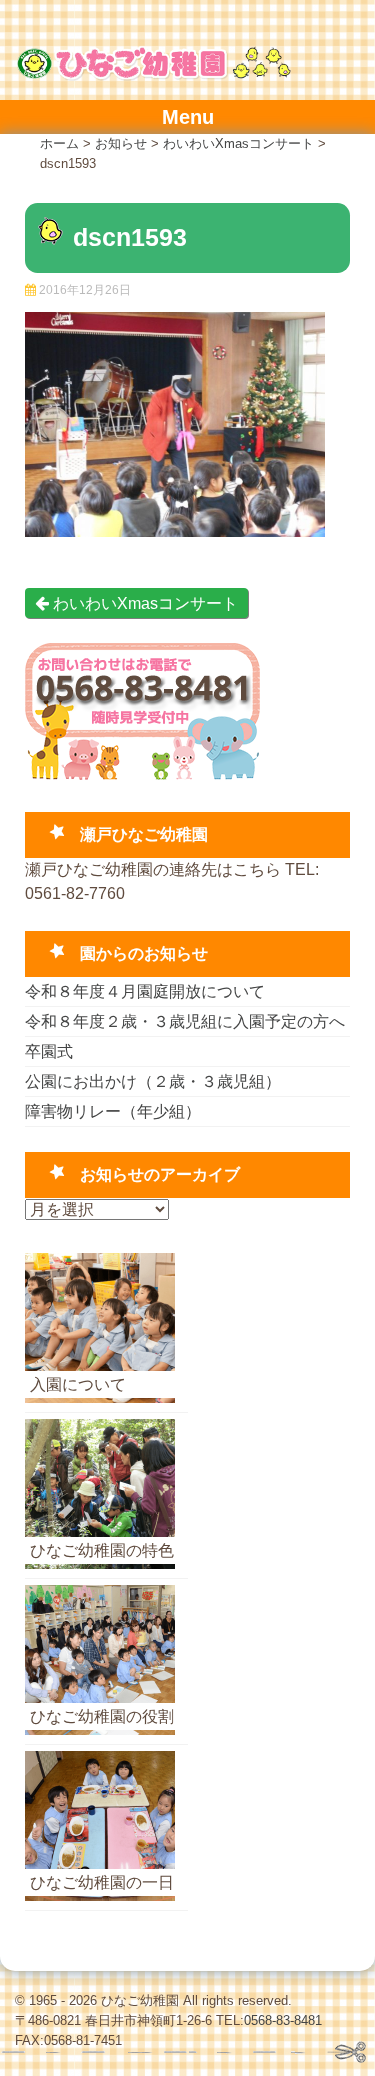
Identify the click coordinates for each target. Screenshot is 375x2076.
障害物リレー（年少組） (113, 1111)
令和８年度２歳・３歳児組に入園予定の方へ (185, 1021)
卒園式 (49, 1051)
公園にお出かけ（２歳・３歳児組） (153, 1081)
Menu (188, 117)
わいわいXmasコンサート (143, 603)
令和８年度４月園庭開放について (145, 991)
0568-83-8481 (283, 2020)
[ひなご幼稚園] (153, 75)
